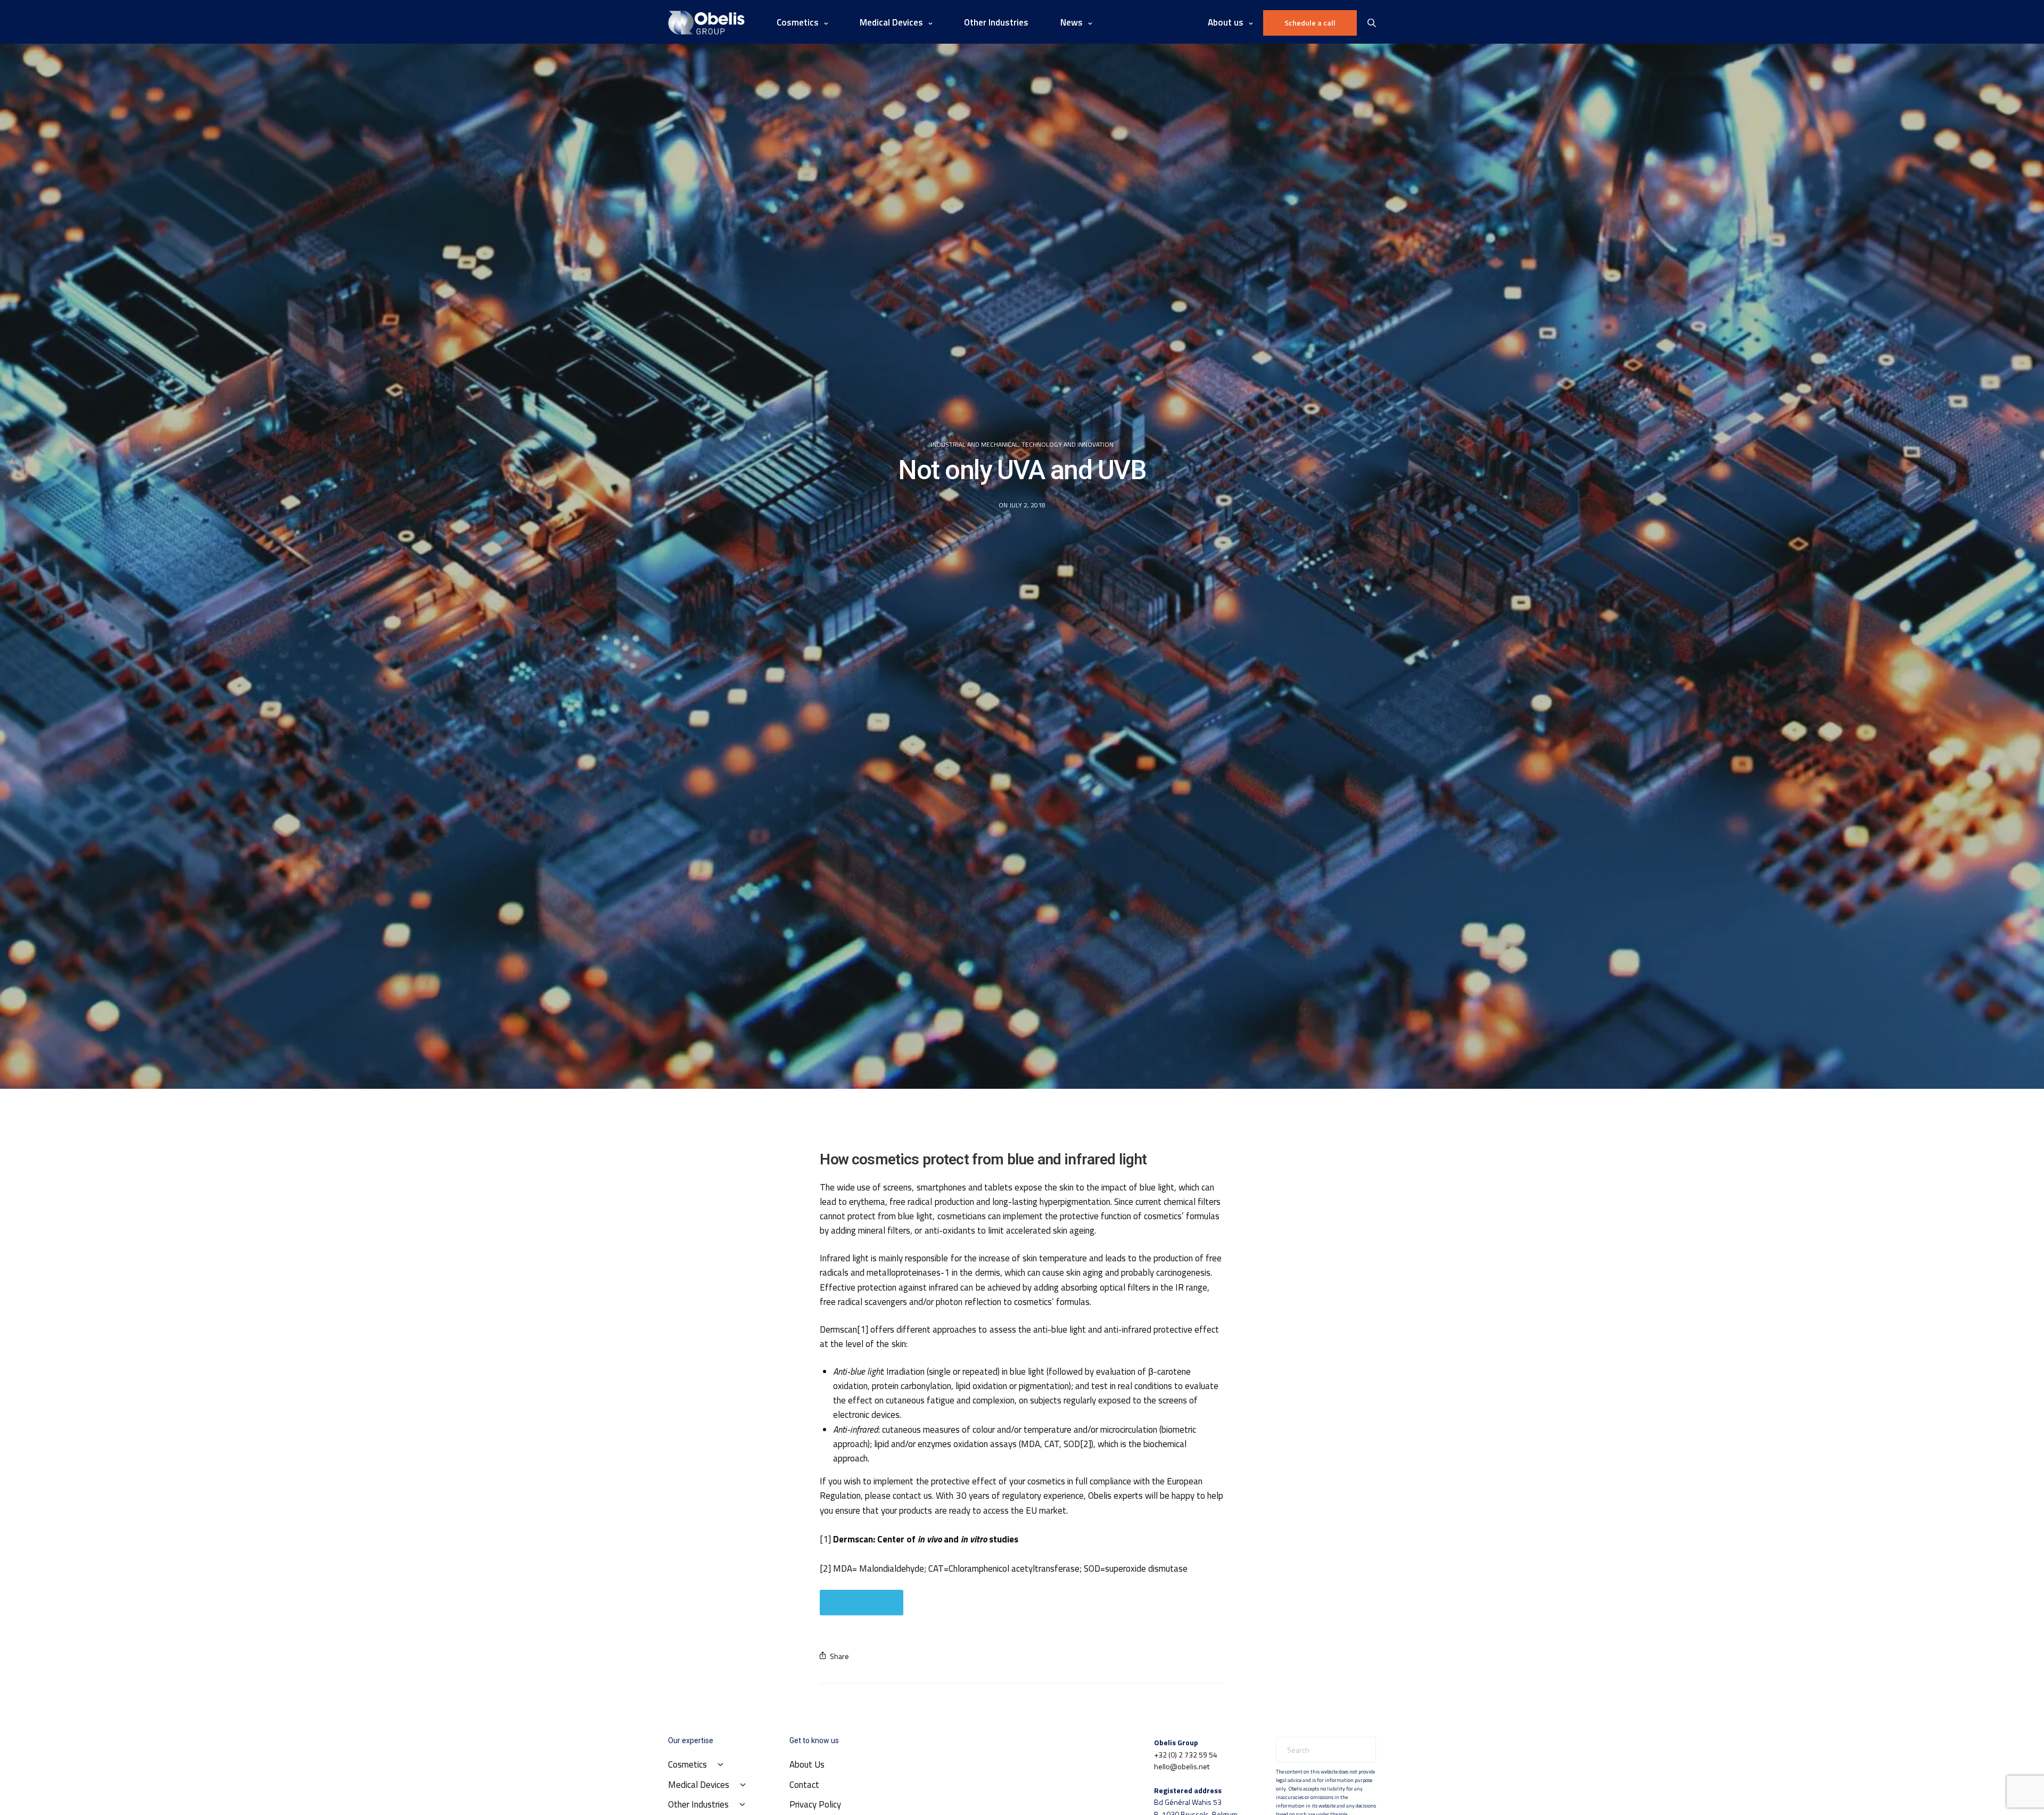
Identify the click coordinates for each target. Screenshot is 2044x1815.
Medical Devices (891, 22)
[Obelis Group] (706, 23)
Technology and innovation (1068, 445)
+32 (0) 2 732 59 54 (1186, 1755)
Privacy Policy (815, 1804)
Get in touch (862, 1602)
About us (1226, 22)
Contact (804, 1785)
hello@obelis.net (1182, 1766)
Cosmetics (798, 22)
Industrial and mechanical (975, 445)
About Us (807, 1764)
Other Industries (996, 22)
